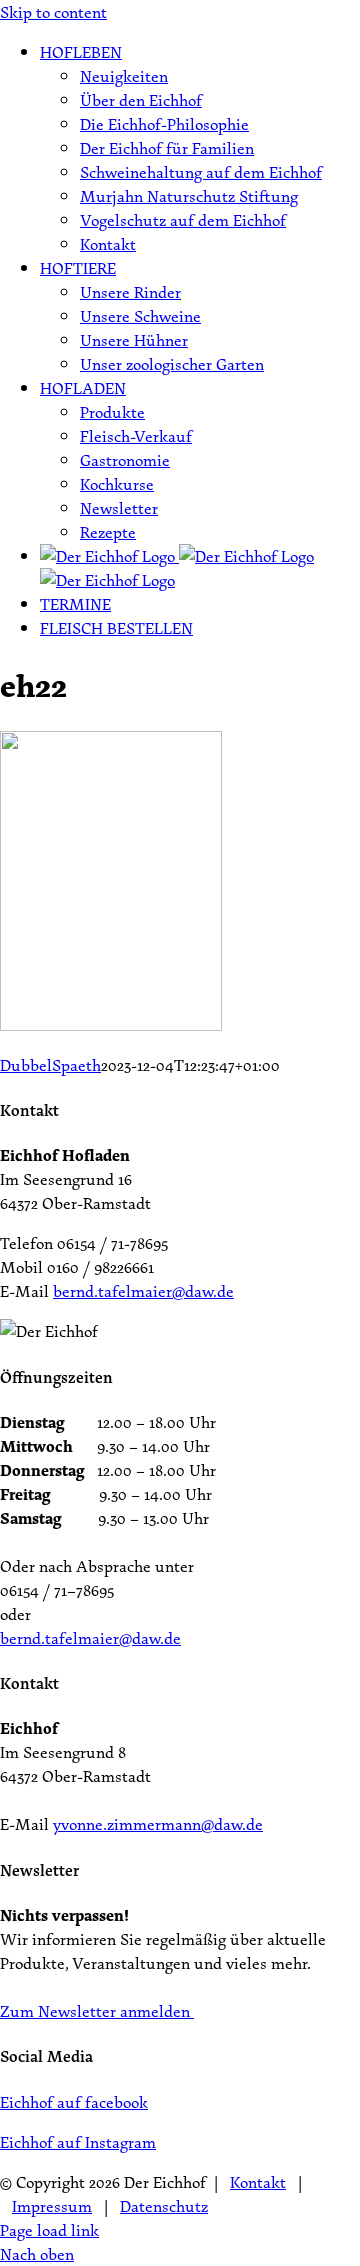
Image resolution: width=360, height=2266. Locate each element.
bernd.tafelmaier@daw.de (143, 1291)
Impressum (52, 2206)
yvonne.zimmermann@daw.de (158, 1824)
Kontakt (258, 2182)
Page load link (49, 2230)
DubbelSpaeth (50, 1065)
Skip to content (53, 12)
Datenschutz (164, 2206)
